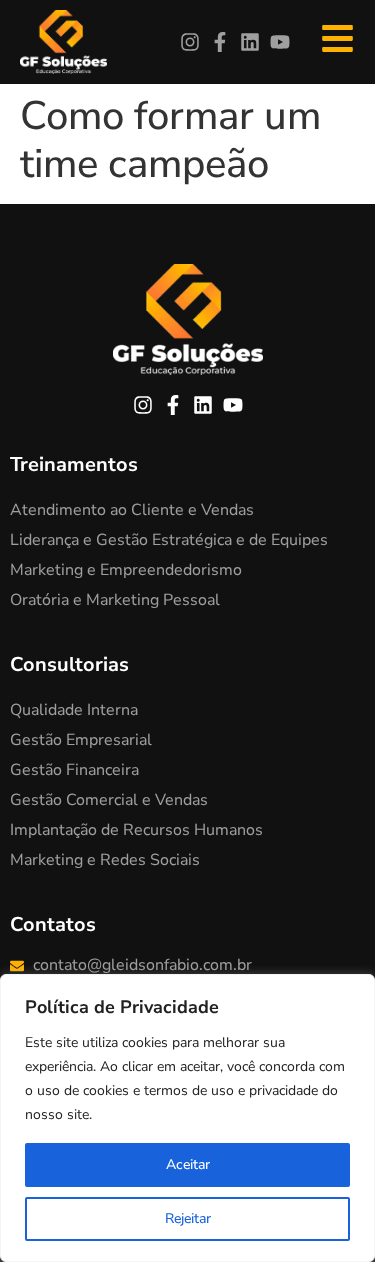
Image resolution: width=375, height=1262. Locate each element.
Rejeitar (188, 1218)
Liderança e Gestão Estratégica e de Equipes (169, 540)
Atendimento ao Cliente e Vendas (132, 510)
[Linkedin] (250, 42)
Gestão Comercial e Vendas (109, 800)
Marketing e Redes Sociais (105, 860)
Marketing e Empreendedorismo (126, 570)
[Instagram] (190, 42)
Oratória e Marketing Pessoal (115, 600)
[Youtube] (280, 42)
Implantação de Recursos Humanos (136, 830)
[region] (187, 1118)
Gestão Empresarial (81, 740)
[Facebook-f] (220, 42)
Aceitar (188, 1164)
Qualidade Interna (74, 710)
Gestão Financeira (74, 770)
